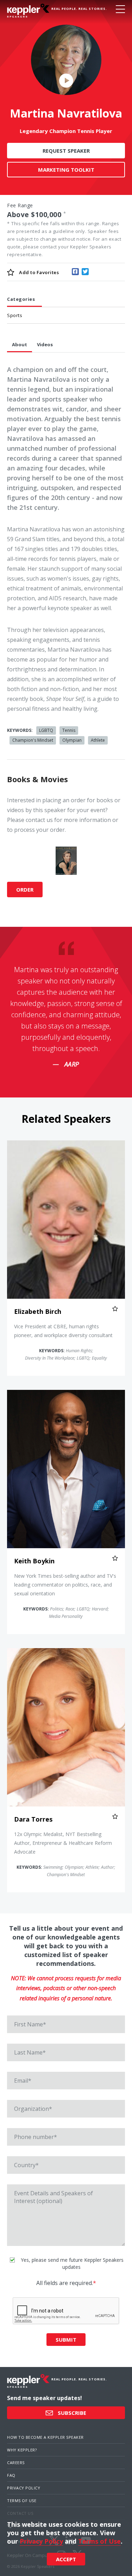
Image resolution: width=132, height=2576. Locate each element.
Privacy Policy (24, 2488)
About (20, 344)
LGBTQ (46, 730)
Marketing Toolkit (66, 170)
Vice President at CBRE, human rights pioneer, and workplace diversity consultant (63, 1331)
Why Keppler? (22, 2450)
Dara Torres (33, 1819)
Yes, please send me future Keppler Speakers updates (71, 2263)
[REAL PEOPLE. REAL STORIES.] (28, 11)
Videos (45, 344)
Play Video (66, 80)
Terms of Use (22, 2501)
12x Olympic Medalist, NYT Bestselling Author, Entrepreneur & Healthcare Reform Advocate (63, 1843)
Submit (66, 2340)
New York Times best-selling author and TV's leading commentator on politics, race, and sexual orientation (65, 1585)
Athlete (98, 740)
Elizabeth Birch (38, 1311)
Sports (15, 315)
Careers (16, 2463)
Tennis (69, 730)
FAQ (11, 2475)
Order (25, 890)
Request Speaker (66, 151)
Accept (66, 2559)
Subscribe (71, 2413)
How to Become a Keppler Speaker (45, 2437)
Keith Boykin (34, 1561)
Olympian (72, 740)
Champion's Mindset (33, 740)
